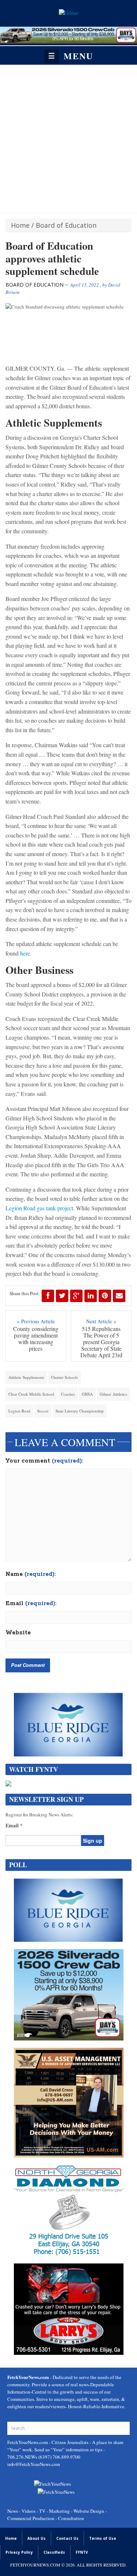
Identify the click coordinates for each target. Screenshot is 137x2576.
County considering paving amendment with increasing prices (36, 1339)
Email (31, 1604)
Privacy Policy (19, 2552)
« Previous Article (36, 1321)
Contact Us (67, 2538)
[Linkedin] (91, 1296)
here (25, 953)
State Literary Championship (80, 1411)
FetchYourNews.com (28, 2442)
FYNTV (82, 2552)
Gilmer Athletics (113, 1394)
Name (31, 1574)
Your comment (44, 1461)
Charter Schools (64, 1377)
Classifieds (54, 2552)
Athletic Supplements (26, 1377)
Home (20, 225)
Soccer (43, 1411)
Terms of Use (103, 2538)
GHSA (87, 1394)
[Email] (119, 1296)
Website (18, 1633)
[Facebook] (48, 1296)
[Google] (76, 1296)
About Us (37, 2538)
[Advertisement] (68, 137)
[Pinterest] (105, 1296)
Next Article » (101, 1321)
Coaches (68, 1394)
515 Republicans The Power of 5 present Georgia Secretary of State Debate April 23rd (101, 1342)
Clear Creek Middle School (31, 1394)
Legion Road (19, 1411)
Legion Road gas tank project (39, 1208)
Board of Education (66, 225)
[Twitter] (62, 1296)
